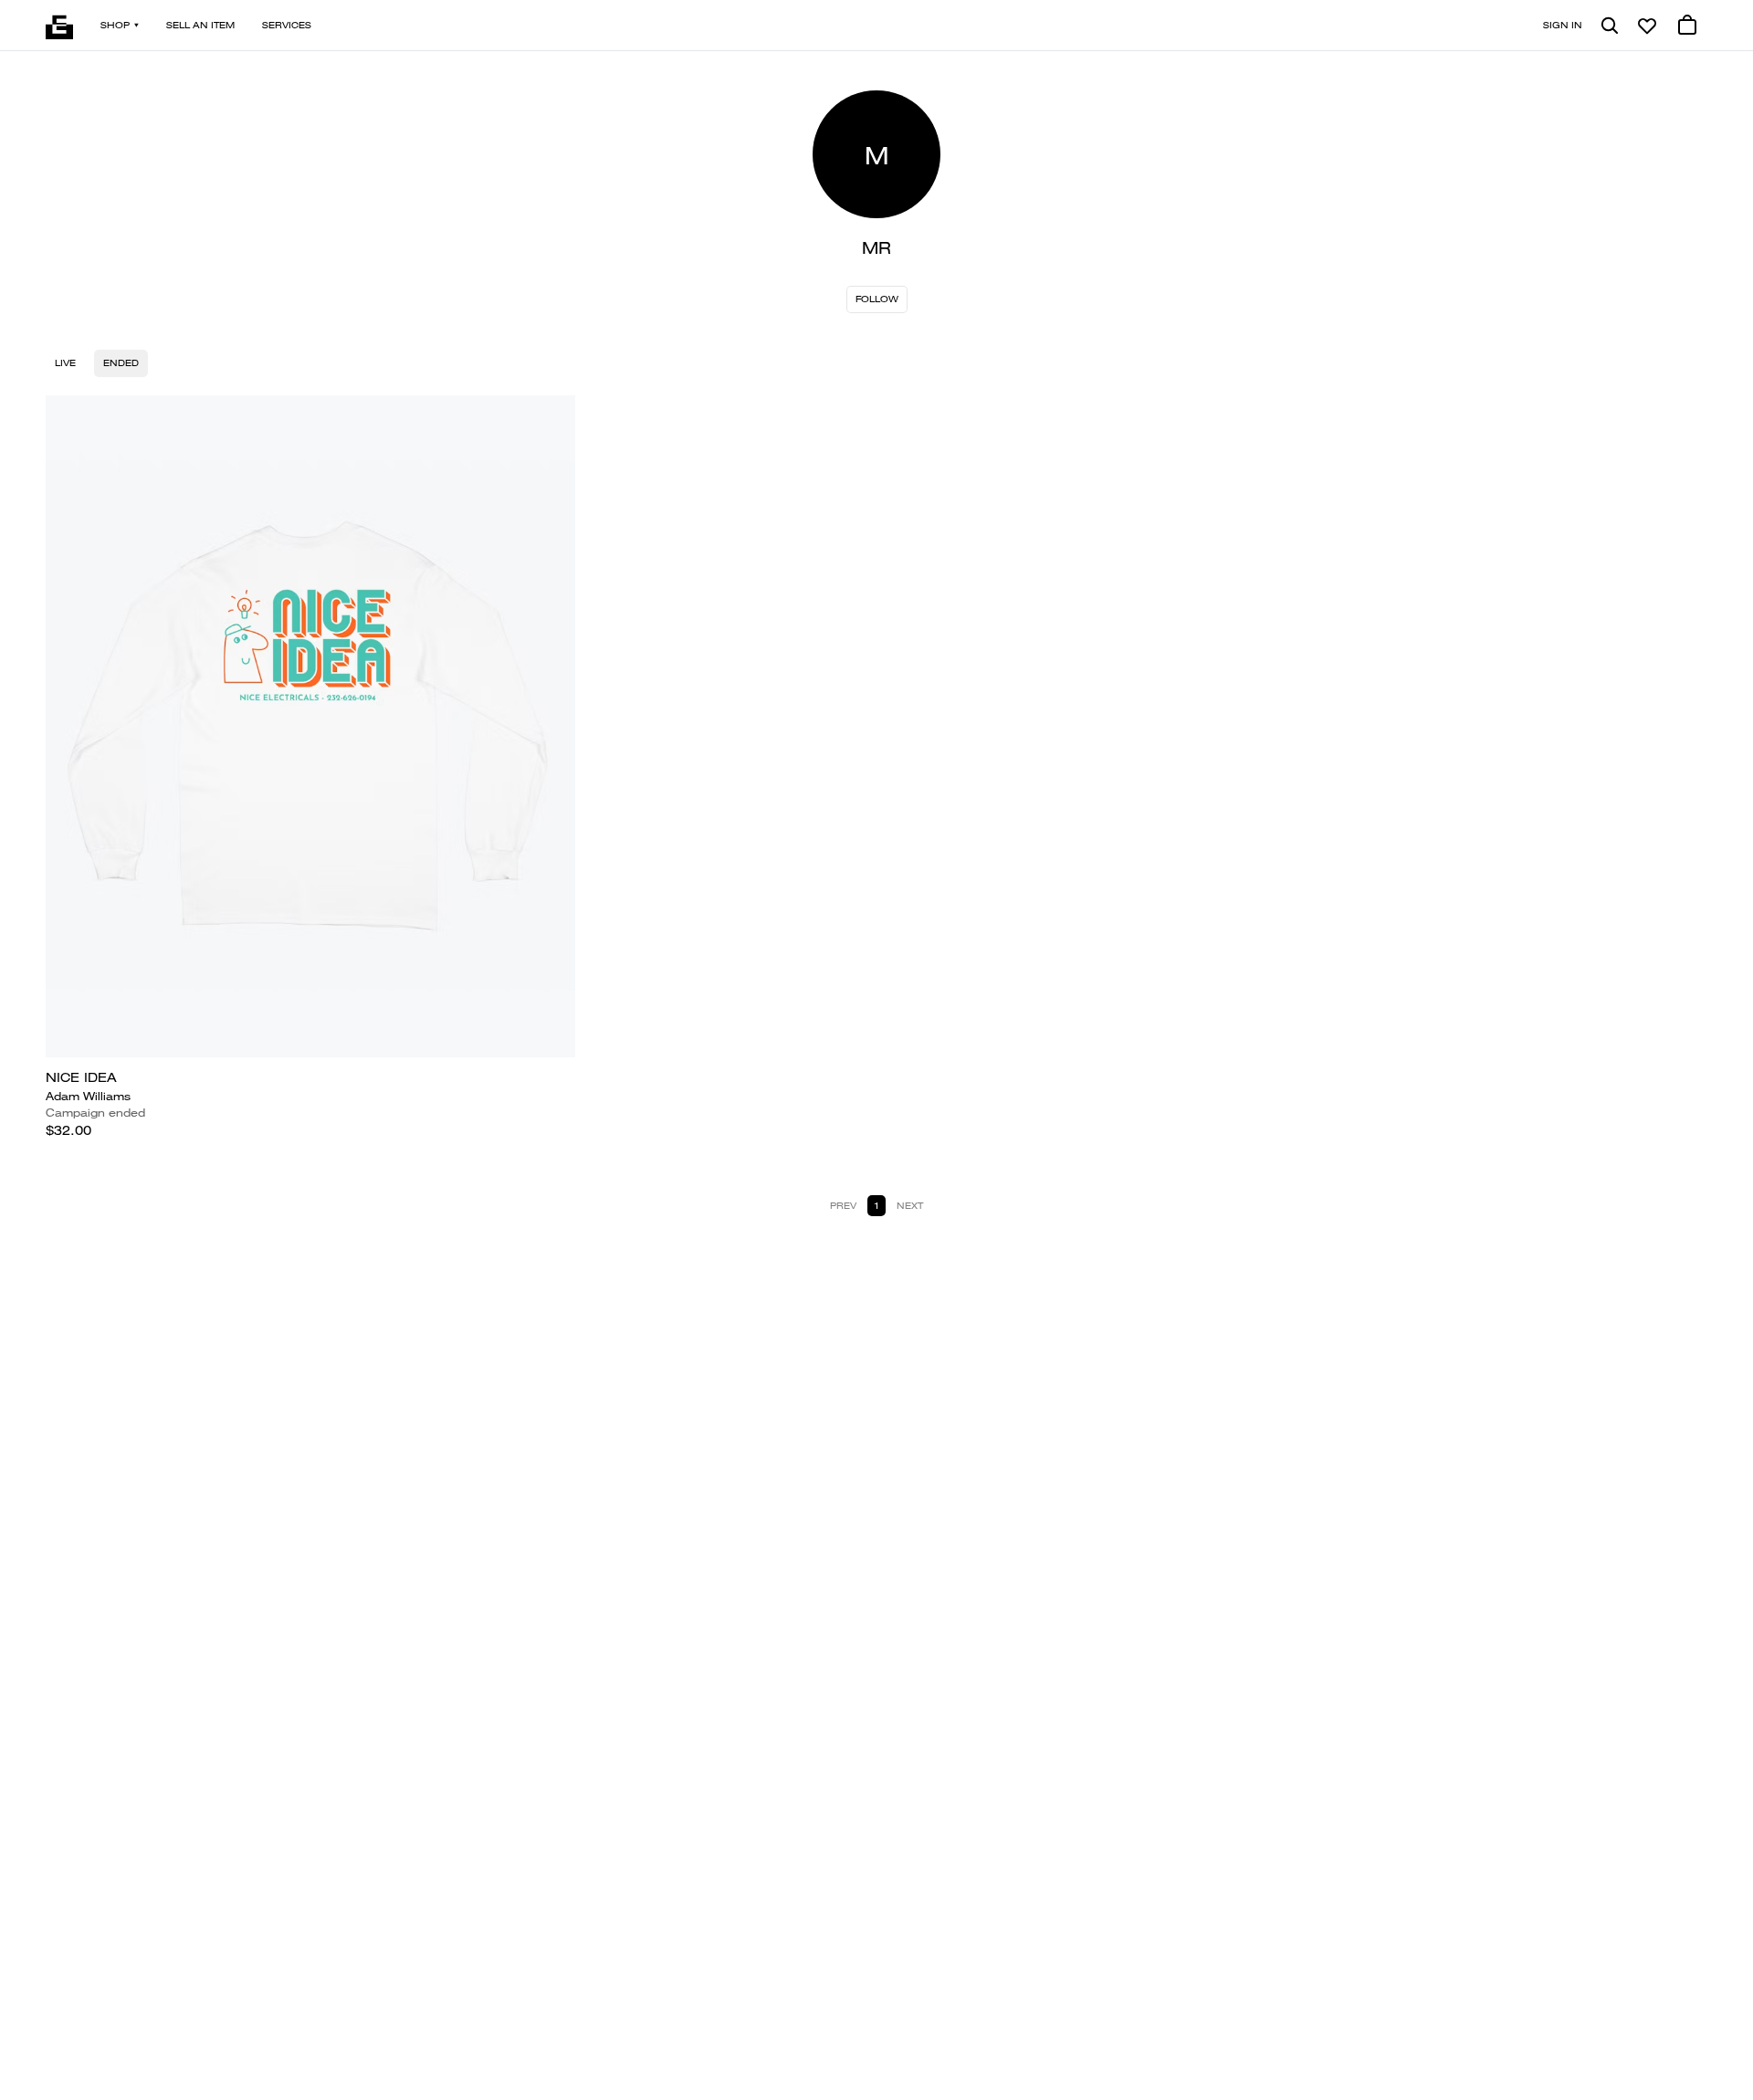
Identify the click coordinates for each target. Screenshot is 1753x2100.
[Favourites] (1647, 26)
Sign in (1563, 25)
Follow (877, 299)
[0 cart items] (1687, 26)
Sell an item (200, 25)
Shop (115, 25)
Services (287, 25)
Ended (121, 363)
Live (65, 363)
